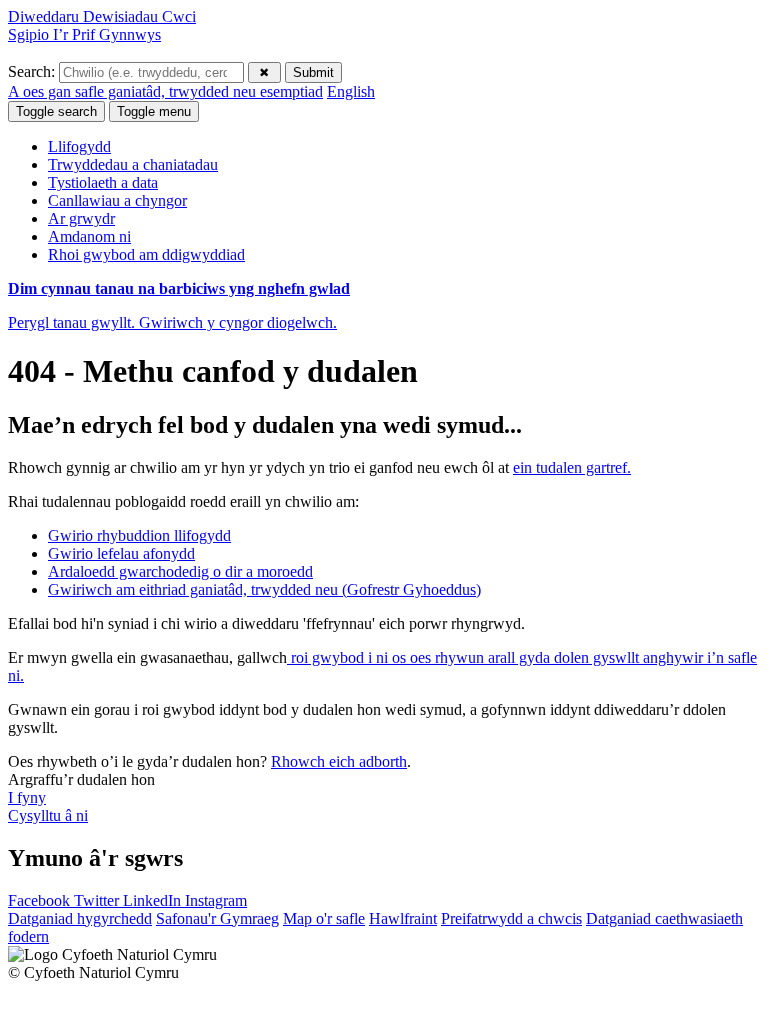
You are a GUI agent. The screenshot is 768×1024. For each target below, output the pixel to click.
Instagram (216, 900)
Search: (33, 71)
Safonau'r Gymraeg (217, 918)
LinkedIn (154, 900)
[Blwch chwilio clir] (264, 72)
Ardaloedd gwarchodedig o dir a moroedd (180, 571)
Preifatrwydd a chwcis (511, 918)
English (351, 91)
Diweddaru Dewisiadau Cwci (102, 16)
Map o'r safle (324, 918)
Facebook (41, 900)
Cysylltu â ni (48, 815)
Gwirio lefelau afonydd (121, 553)
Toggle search (56, 111)
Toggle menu (154, 111)
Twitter (98, 900)
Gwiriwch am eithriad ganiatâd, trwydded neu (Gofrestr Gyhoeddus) (264, 589)
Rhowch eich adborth (339, 761)
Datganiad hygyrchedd (80, 918)
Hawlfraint (403, 918)
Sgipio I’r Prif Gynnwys (84, 34)
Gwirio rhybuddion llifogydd (139, 535)
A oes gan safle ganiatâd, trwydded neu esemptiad (165, 91)
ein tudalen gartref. (572, 467)
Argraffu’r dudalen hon (81, 779)
